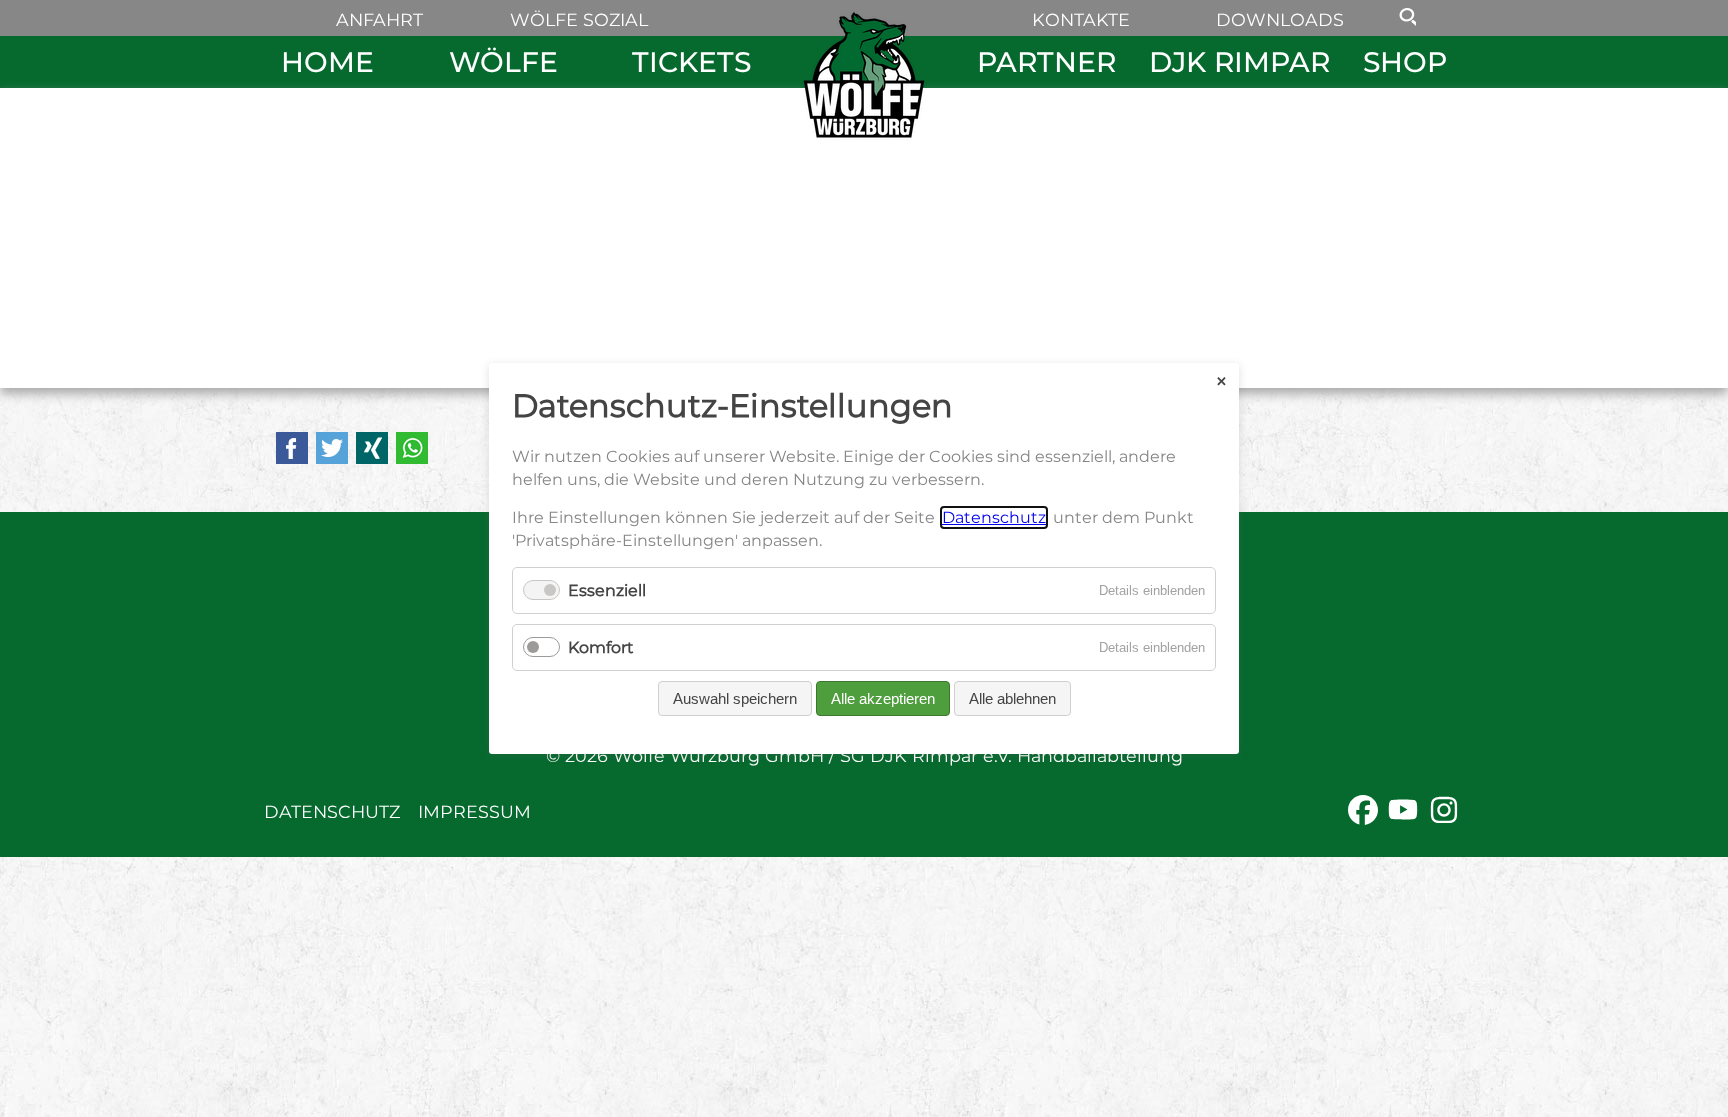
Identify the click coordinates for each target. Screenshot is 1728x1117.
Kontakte (1081, 19)
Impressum (474, 811)
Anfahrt (379, 19)
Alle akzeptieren (883, 698)
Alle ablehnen (1012, 698)
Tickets (691, 62)
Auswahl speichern (735, 698)
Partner (1046, 62)
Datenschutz (332, 811)
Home (327, 62)
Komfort (601, 647)
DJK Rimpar (1239, 62)
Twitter (332, 448)
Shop (1405, 62)
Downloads (1280, 19)
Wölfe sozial (579, 19)
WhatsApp (412, 448)
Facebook (292, 448)
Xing (372, 448)
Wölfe (503, 62)
